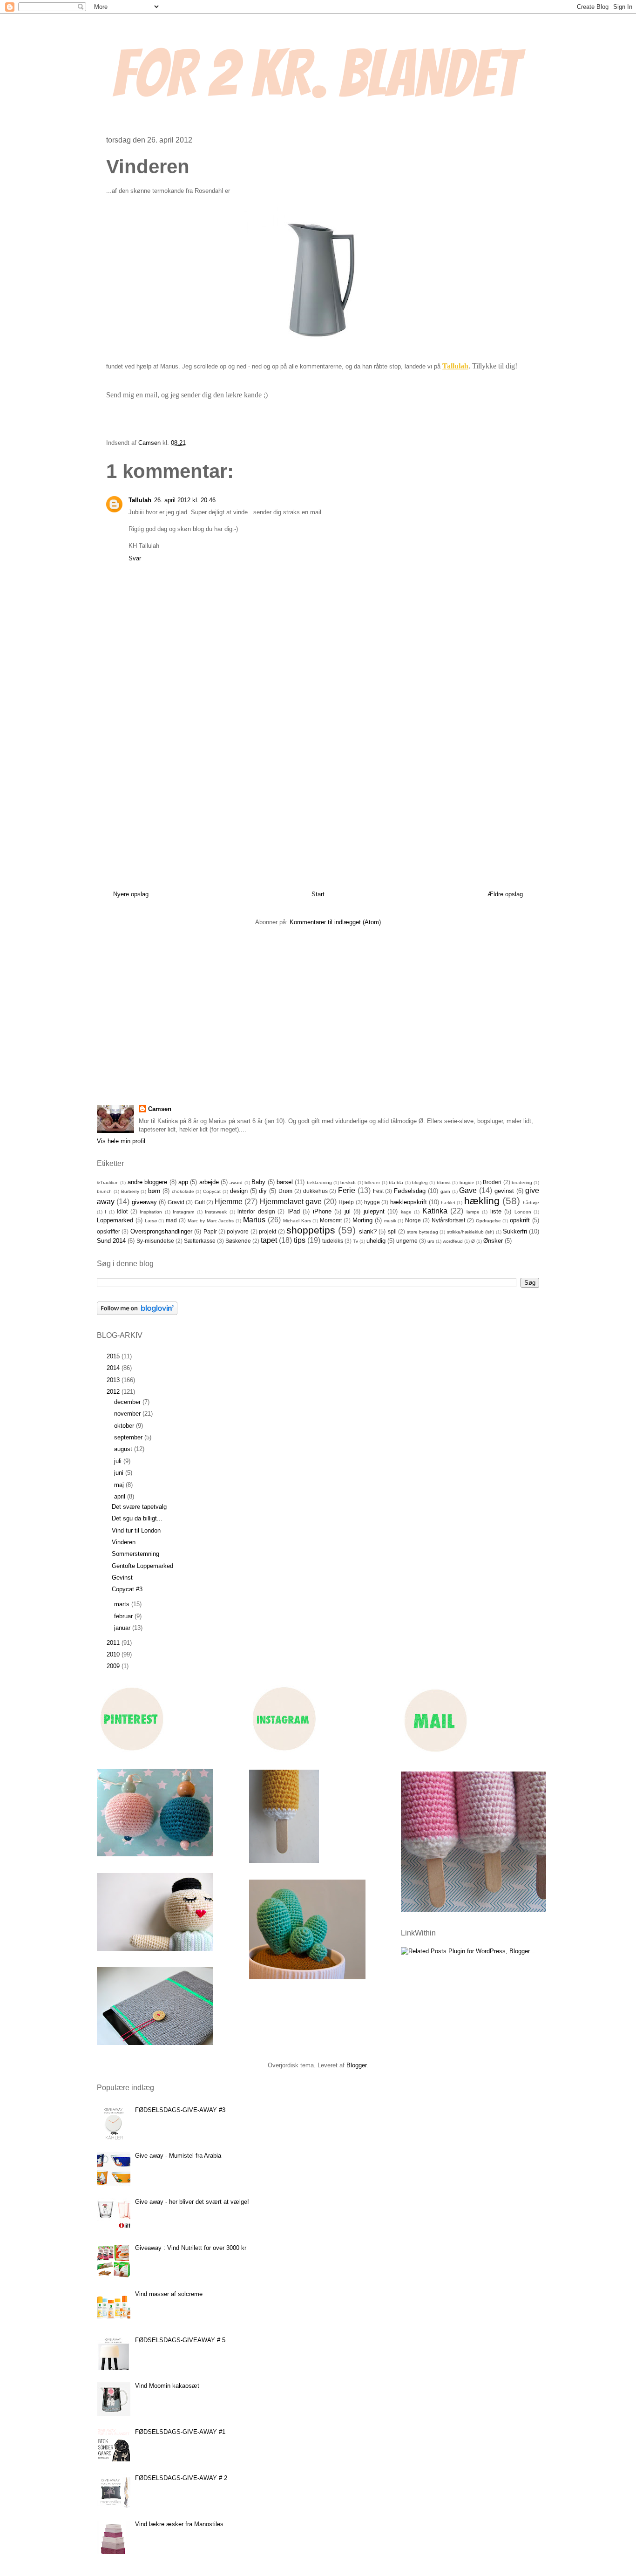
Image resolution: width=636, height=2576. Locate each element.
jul (348, 1211)
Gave (468, 1190)
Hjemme (229, 1202)
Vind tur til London (136, 1530)
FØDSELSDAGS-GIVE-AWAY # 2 (181, 2478)
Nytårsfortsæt (448, 1220)
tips (300, 1240)
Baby (258, 1182)
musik (390, 1221)
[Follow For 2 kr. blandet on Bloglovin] (137, 1313)
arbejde (209, 1182)
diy (263, 1191)
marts (123, 1604)
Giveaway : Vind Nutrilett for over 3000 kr (191, 2248)
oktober (125, 1426)
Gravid (176, 1202)
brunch (104, 1191)
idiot (122, 1211)
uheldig (376, 1241)
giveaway (144, 1202)
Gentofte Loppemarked (142, 1566)
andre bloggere (147, 1182)
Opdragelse (488, 1221)
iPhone (322, 1211)
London (523, 1212)
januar (123, 1628)
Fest (378, 1191)
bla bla (396, 1182)
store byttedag (423, 1232)
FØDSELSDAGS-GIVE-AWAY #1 (180, 2432)
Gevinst (122, 1578)
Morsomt (331, 1220)
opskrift (520, 1220)
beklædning (319, 1182)
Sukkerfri (515, 1231)
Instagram (183, 1212)
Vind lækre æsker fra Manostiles (179, 2524)
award (236, 1182)
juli (119, 1461)
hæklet (448, 1203)
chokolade (183, 1191)
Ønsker (493, 1241)
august (124, 1449)
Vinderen (124, 1542)
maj (120, 1485)
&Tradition (108, 1182)
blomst (444, 1182)
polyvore (238, 1231)
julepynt (374, 1211)
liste (496, 1211)
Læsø (151, 1221)
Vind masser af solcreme (169, 2294)
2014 (114, 1368)
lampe (473, 1212)
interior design (256, 1211)
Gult (200, 1202)
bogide (467, 1182)
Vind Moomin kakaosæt (167, 2386)
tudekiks (333, 1241)
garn (445, 1191)
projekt (267, 1231)
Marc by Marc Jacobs (211, 1221)
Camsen (160, 1109)
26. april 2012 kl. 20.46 (185, 500)
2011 (114, 1643)
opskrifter (108, 1231)
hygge (372, 1202)
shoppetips (311, 1230)
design (239, 1191)
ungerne (407, 1241)
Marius (254, 1220)
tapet (269, 1240)
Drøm (285, 1191)
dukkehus (315, 1191)
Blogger (356, 2065)
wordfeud (453, 1241)
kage (406, 1212)
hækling (482, 1201)
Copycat (212, 1191)
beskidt (348, 1182)
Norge (413, 1220)
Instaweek (216, 1212)
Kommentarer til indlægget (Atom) (335, 922)
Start (318, 894)
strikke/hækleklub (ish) (470, 1232)
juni (120, 1473)
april (121, 1496)
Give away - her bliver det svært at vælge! (192, 2202)
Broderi (492, 1182)
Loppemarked (115, 1220)
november (128, 1414)
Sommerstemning (135, 1554)
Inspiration (151, 1212)
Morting (362, 1220)
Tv (355, 1241)
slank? (368, 1231)
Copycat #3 (127, 1589)
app (183, 1182)
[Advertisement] (318, 792)
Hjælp (346, 1202)
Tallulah (455, 366)
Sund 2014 (111, 1241)
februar (124, 1616)
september (129, 1437)
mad (171, 1220)
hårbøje (531, 1203)
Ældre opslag (505, 894)
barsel (285, 1182)
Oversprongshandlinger (161, 1231)
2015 (114, 1356)
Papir (210, 1231)
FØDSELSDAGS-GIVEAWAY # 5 (180, 2340)
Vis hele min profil (121, 1141)
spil (392, 1231)
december (128, 1402)
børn (154, 1191)
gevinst (504, 1191)
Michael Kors (297, 1221)
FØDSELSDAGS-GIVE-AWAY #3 (180, 2110)
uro (431, 1241)
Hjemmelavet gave (291, 1202)
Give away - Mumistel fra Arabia (178, 2156)
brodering (522, 1182)
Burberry (130, 1191)
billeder (372, 1182)
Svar (135, 558)
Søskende (238, 1241)
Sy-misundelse (155, 1241)
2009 (114, 1666)
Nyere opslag (131, 894)
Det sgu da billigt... (137, 1518)
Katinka (435, 1211)
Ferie (347, 1190)
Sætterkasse (200, 1241)
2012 (114, 1392)
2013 (114, 1380)
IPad (294, 1211)
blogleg (420, 1182)
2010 (114, 1654)
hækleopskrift (409, 1202)
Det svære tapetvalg (139, 1507)
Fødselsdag (410, 1191)
